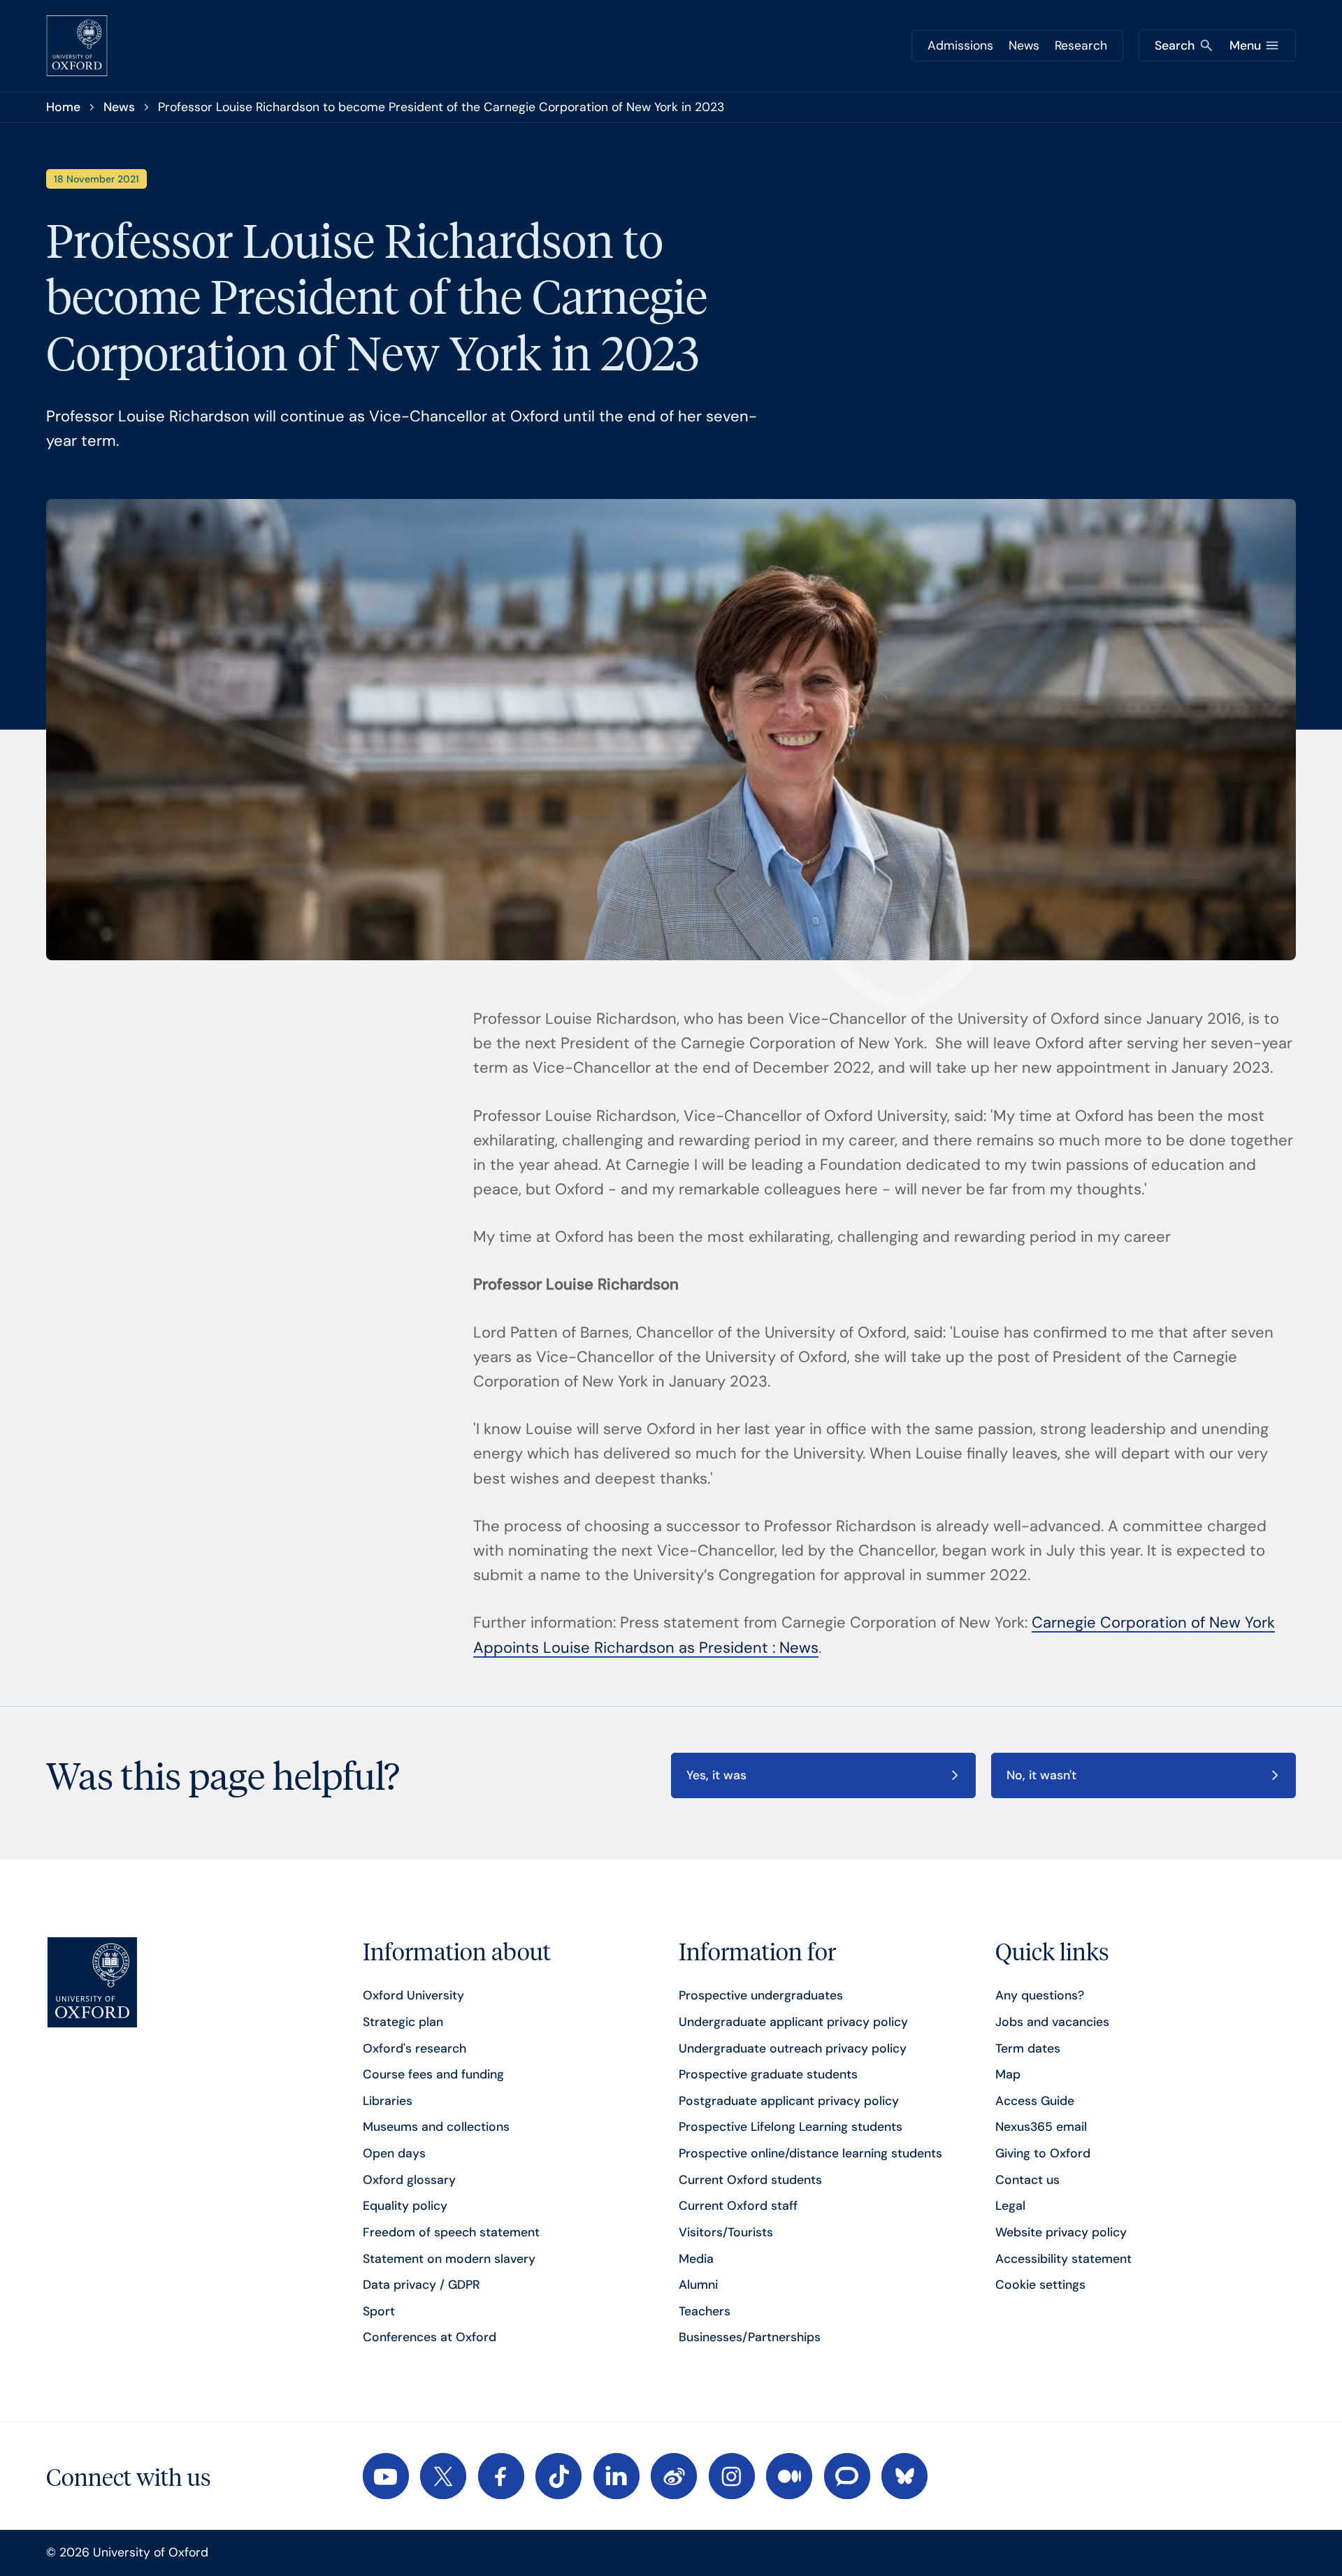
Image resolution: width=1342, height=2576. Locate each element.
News (1024, 45)
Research (1081, 45)
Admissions (960, 45)
